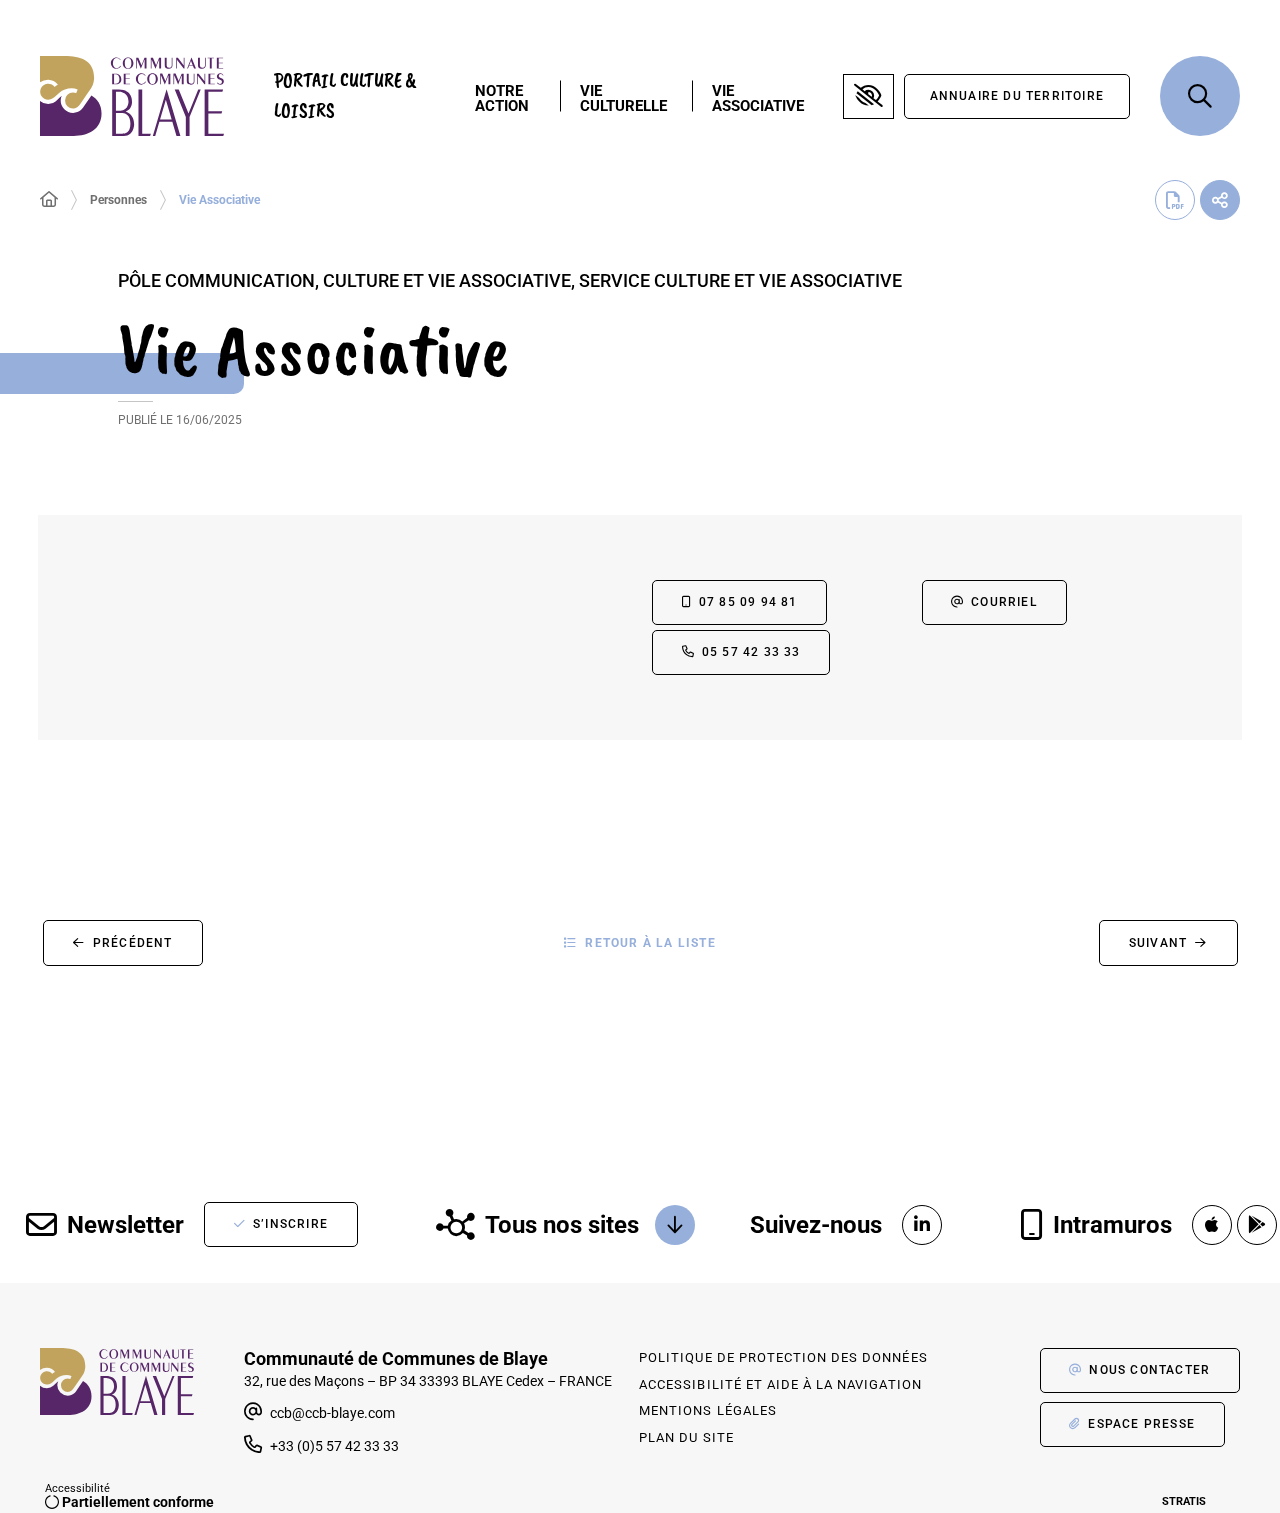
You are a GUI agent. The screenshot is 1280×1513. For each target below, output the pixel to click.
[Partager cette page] (1220, 200)
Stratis (1184, 1501)
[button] (1200, 96)
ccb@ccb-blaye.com (331, 1413)
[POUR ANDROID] (1257, 1225)
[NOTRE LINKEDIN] (922, 1225)
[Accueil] (49, 200)
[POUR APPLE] (1212, 1225)
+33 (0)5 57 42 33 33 (334, 1446)
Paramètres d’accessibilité (868, 96)
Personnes (118, 200)
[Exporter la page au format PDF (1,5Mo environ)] (1175, 200)
